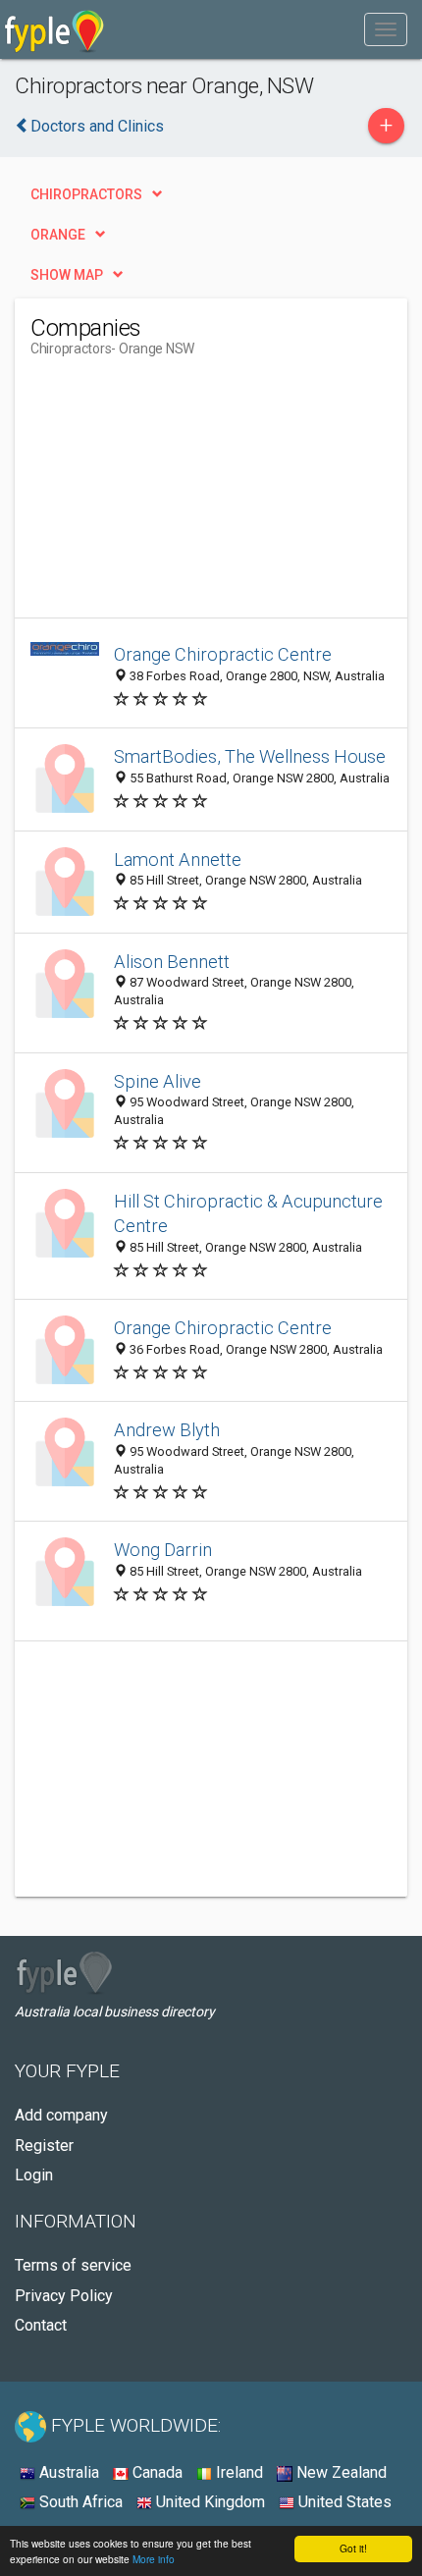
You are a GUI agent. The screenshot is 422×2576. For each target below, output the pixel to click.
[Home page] (54, 29)
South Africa (79, 2502)
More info (154, 2559)
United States (343, 2502)
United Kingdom (209, 2502)
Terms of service (73, 2265)
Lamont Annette (178, 859)
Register (44, 2146)
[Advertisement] (178, 495)
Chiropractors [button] (86, 194)
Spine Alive (158, 1081)
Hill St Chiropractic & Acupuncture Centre (248, 1214)
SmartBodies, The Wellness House (250, 756)
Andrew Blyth (167, 1430)
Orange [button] (58, 235)
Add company (61, 2115)
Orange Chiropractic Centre (223, 654)
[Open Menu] (386, 29)
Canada (156, 2472)
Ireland (237, 2472)
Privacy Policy (64, 2296)
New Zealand (340, 2472)
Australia (67, 2472)
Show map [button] (67, 275)
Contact (41, 2325)
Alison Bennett (172, 962)
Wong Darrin (163, 1550)
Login (34, 2175)
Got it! (353, 2548)
